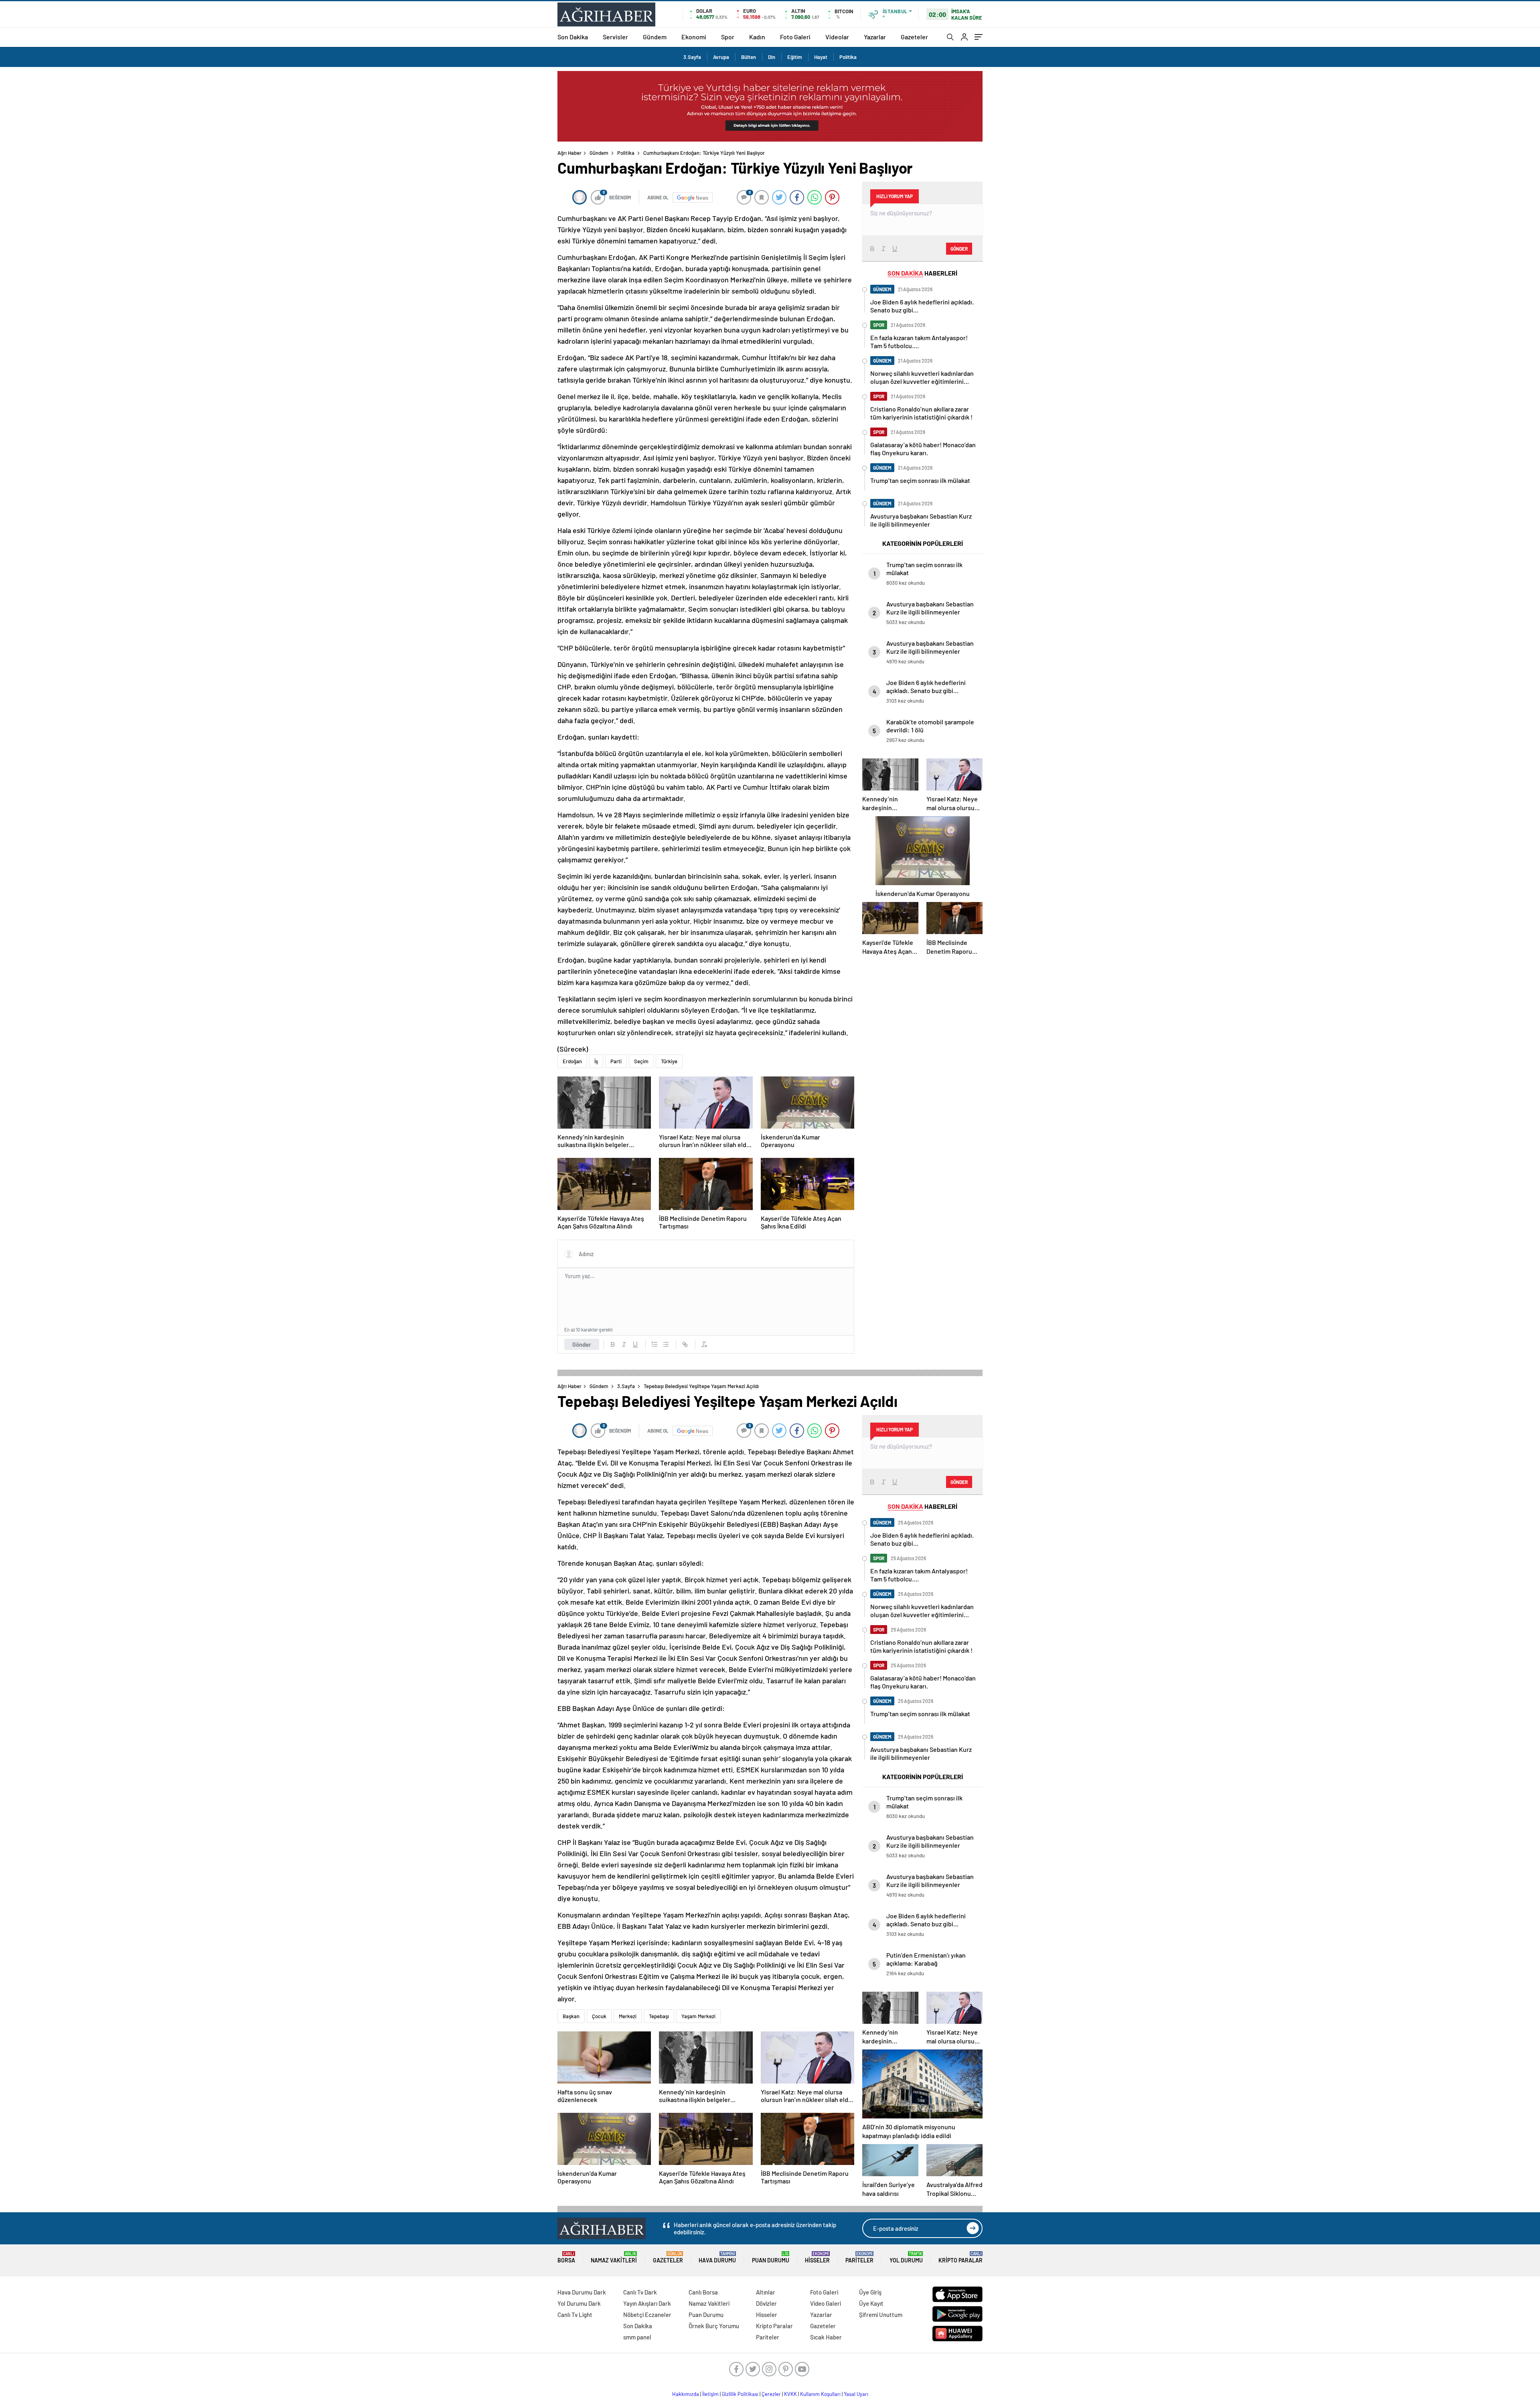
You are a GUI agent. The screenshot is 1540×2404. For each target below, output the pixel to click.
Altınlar (766, 2292)
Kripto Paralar (960, 2257)
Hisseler (817, 2257)
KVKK (790, 2394)
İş (596, 1061)
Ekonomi (694, 37)
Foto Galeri (795, 37)
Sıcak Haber (826, 2337)
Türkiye (669, 1061)
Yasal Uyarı (856, 2394)
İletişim (710, 2394)
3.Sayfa (692, 57)
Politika (848, 57)
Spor (728, 37)
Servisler (615, 37)
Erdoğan (572, 1061)
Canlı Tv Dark (640, 2292)
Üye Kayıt (871, 2303)
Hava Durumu (717, 2257)
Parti (616, 1061)
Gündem (655, 37)
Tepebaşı (659, 2016)
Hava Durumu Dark (582, 2292)
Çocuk (599, 2016)
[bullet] (666, 1344)
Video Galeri (826, 2303)
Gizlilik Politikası (740, 2394)
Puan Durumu (771, 2257)
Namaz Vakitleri (614, 2257)
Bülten (749, 57)
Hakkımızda (686, 2394)
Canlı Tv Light (575, 2315)
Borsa (566, 2257)
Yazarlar (875, 37)
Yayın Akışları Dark (647, 2303)
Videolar (837, 37)
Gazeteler (914, 37)
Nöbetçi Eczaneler (647, 2315)
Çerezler (771, 2394)
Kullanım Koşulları (820, 2394)
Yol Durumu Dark (579, 2303)
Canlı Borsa (703, 2292)
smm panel (637, 2337)
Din (772, 57)
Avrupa (721, 57)
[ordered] (654, 1344)
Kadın (757, 37)
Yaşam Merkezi (698, 2016)
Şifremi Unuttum (881, 2315)
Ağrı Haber (569, 153)
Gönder (582, 1344)
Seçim (641, 1061)
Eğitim (795, 57)
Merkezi (628, 2016)
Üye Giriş (870, 2292)
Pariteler (859, 2257)
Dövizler (766, 2303)
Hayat (821, 57)
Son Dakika (573, 37)
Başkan (571, 2016)
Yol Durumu (906, 2257)
